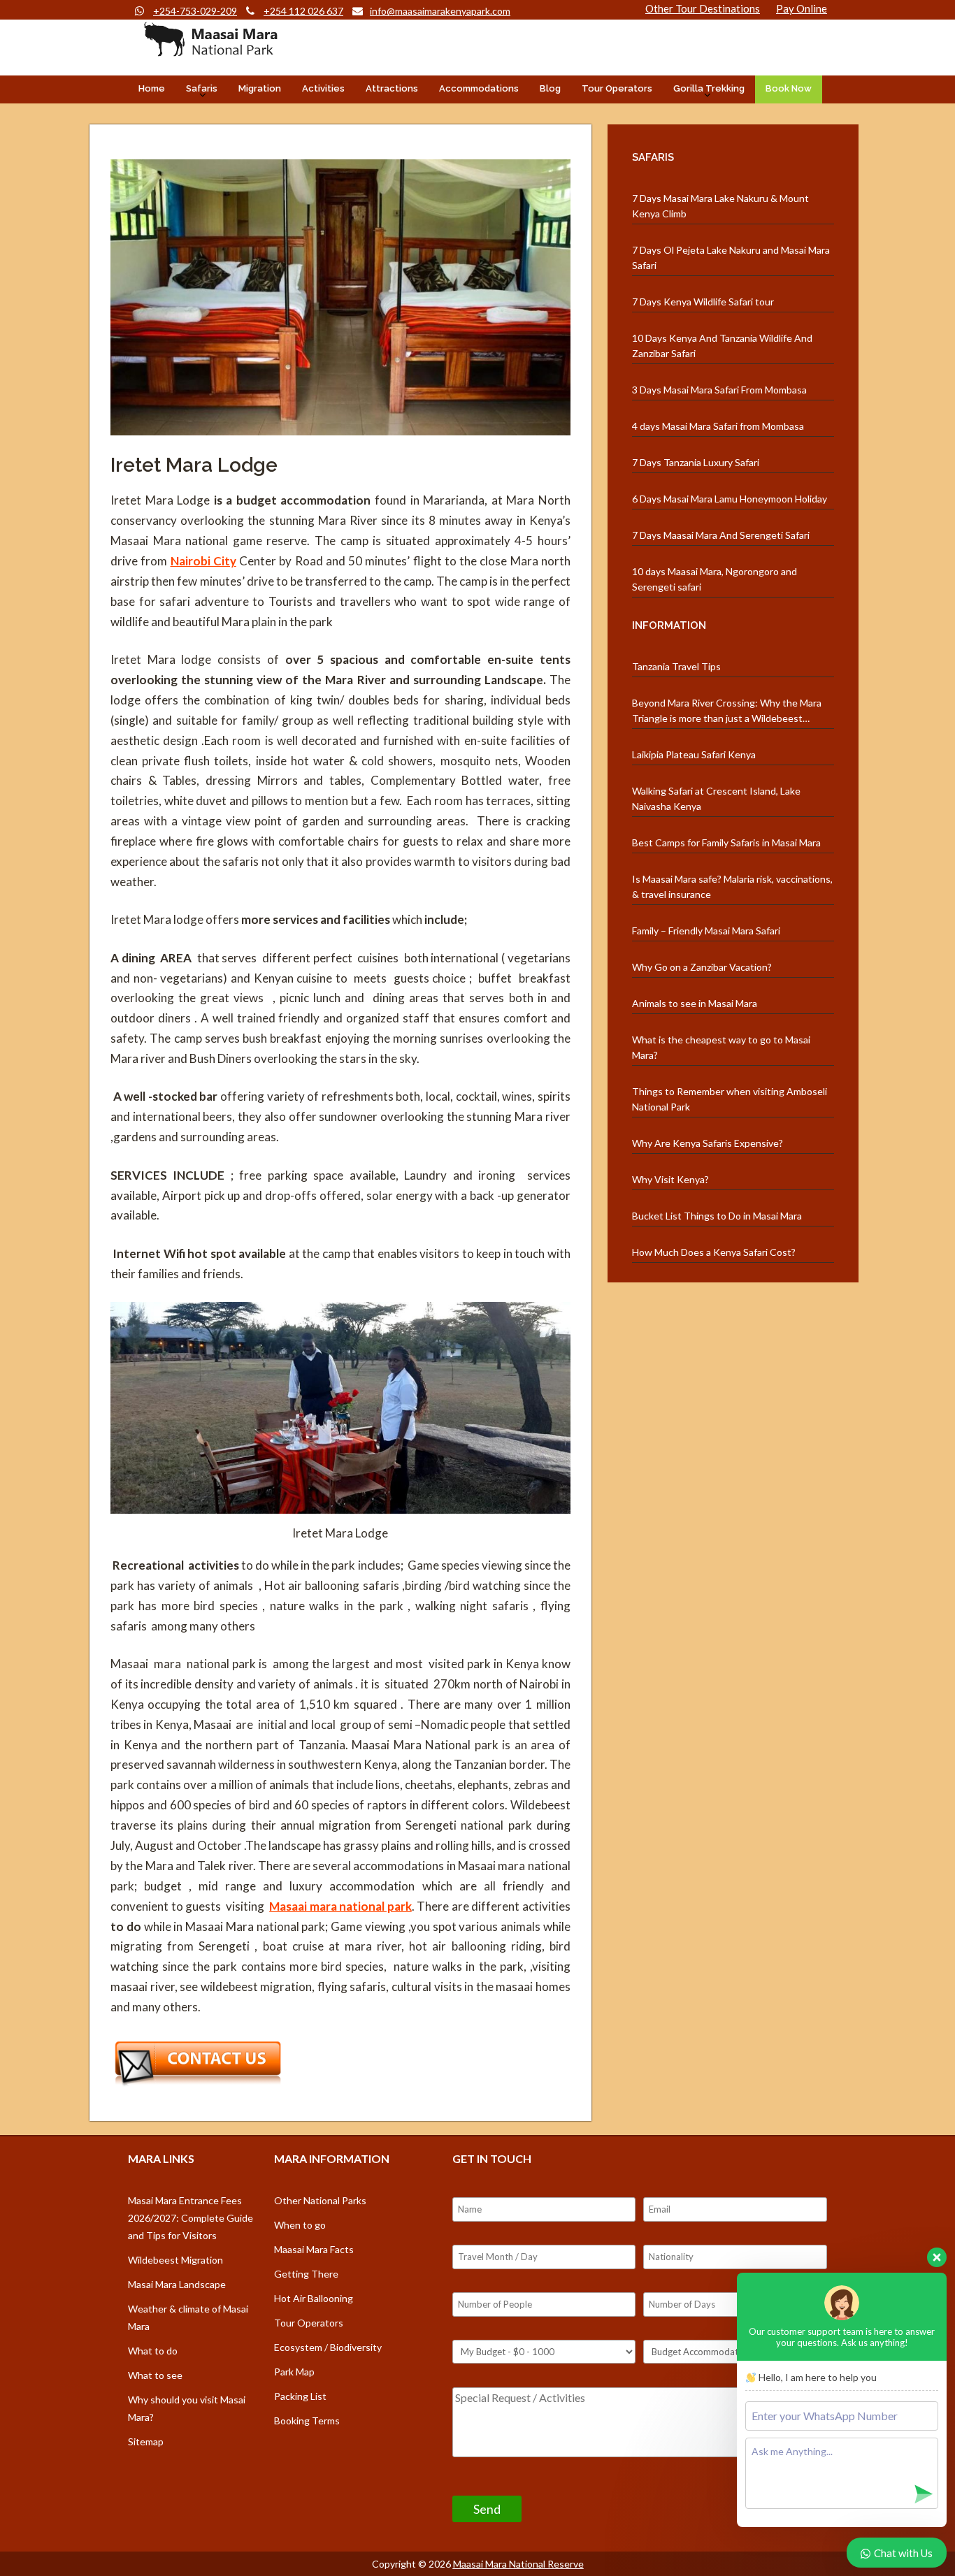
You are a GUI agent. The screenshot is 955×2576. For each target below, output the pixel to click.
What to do (153, 2351)
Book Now (789, 88)
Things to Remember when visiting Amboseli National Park (730, 1099)
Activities (323, 88)
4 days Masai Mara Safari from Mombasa (718, 426)
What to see (155, 2375)
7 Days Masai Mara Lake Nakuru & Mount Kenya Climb (720, 206)
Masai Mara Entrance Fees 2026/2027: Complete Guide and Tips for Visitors (191, 2218)
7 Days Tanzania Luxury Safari (696, 462)
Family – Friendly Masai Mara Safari (706, 931)
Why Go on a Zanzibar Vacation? (702, 967)
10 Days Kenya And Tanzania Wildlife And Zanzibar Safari (722, 346)
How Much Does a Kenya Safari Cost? (714, 1252)
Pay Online (802, 8)
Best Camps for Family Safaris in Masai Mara (726, 842)
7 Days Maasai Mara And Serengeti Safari (721, 535)
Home (152, 88)
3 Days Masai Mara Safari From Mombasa (719, 390)
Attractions (392, 88)
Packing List (300, 2396)
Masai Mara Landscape (177, 2284)
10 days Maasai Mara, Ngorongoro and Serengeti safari (715, 579)
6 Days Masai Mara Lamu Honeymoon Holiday (730, 499)
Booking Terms (307, 2421)
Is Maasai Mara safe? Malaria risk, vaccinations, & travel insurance (732, 887)
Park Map (294, 2372)
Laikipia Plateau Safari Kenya (694, 754)
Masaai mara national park (340, 1906)
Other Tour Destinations (703, 8)
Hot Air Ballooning (314, 2298)
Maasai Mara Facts (314, 2249)
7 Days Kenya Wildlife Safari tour (703, 302)
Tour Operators (617, 88)
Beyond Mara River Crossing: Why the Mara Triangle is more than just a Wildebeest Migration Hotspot (727, 711)
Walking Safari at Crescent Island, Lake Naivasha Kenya (716, 798)
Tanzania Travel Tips (676, 666)
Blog (550, 88)
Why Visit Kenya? (670, 1179)
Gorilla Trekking (709, 88)
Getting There (306, 2274)
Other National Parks (320, 2200)
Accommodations (479, 88)
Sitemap (146, 2441)
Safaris (202, 88)
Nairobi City (203, 561)
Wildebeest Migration (175, 2260)
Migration (260, 88)
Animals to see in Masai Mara (695, 1003)
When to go (300, 2225)
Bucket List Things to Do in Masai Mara (717, 1216)
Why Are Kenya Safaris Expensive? (708, 1143)
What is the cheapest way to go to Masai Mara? (721, 1047)
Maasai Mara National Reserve (518, 2564)
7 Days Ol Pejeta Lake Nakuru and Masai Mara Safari (731, 258)
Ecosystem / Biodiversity (328, 2347)
